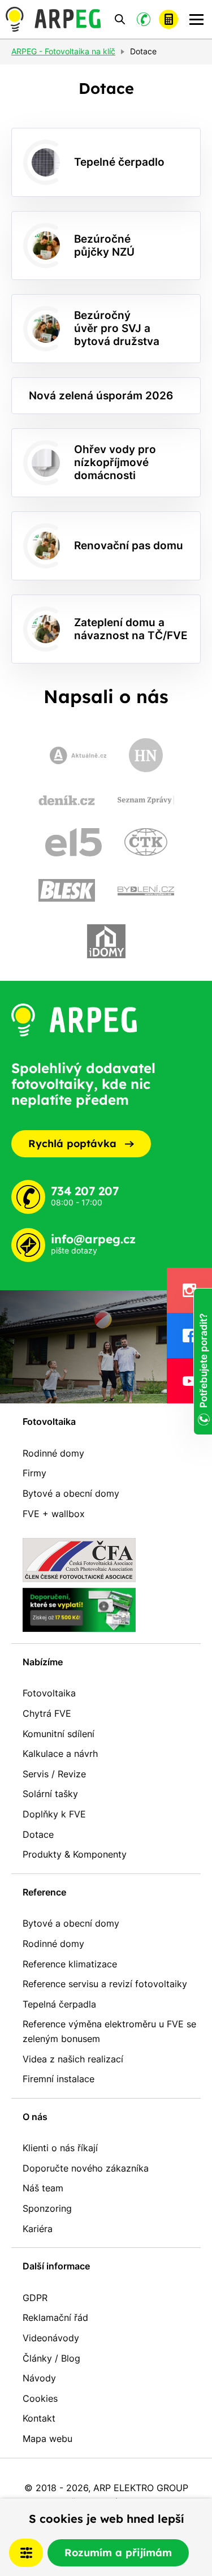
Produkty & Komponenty (75, 1854)
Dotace (38, 1834)
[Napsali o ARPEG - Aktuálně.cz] (78, 755)
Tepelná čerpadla (59, 2004)
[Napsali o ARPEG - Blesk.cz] (67, 891)
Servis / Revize (54, 1774)
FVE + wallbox (54, 1514)
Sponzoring (47, 2208)
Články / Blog (51, 2358)
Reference (44, 1892)
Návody (39, 2378)
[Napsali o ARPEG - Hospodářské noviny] (146, 755)
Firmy (34, 1473)
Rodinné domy (53, 1453)
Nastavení (26, 2553)
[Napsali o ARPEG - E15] (73, 842)
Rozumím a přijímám (118, 2553)
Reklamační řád (55, 2317)
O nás (35, 2117)
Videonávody (51, 2338)
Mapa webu (47, 2439)
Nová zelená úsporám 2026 (101, 395)
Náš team (43, 2188)
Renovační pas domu (129, 545)
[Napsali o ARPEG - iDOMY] (106, 941)
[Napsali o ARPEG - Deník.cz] (67, 800)
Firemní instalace (59, 2079)
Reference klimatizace (70, 1964)
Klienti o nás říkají (60, 2148)
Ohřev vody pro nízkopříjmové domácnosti (115, 462)
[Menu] (196, 20)
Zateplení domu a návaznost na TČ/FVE (131, 629)
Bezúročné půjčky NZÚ (104, 245)
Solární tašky (50, 1794)
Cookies (40, 2398)
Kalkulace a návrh (60, 1754)
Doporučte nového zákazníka (86, 2168)
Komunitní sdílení (59, 1734)
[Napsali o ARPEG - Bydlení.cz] (146, 890)
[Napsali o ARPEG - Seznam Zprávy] (146, 800)
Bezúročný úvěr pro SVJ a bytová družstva (117, 328)
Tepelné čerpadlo (119, 162)
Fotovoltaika (49, 1421)
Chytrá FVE (47, 1713)
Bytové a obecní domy (71, 1493)
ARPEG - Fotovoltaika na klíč (63, 52)
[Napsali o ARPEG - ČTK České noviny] (146, 842)
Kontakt (39, 2418)
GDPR (35, 2298)
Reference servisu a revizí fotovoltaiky (105, 1984)
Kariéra (38, 2229)
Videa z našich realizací (73, 2059)
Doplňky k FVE (54, 1814)
